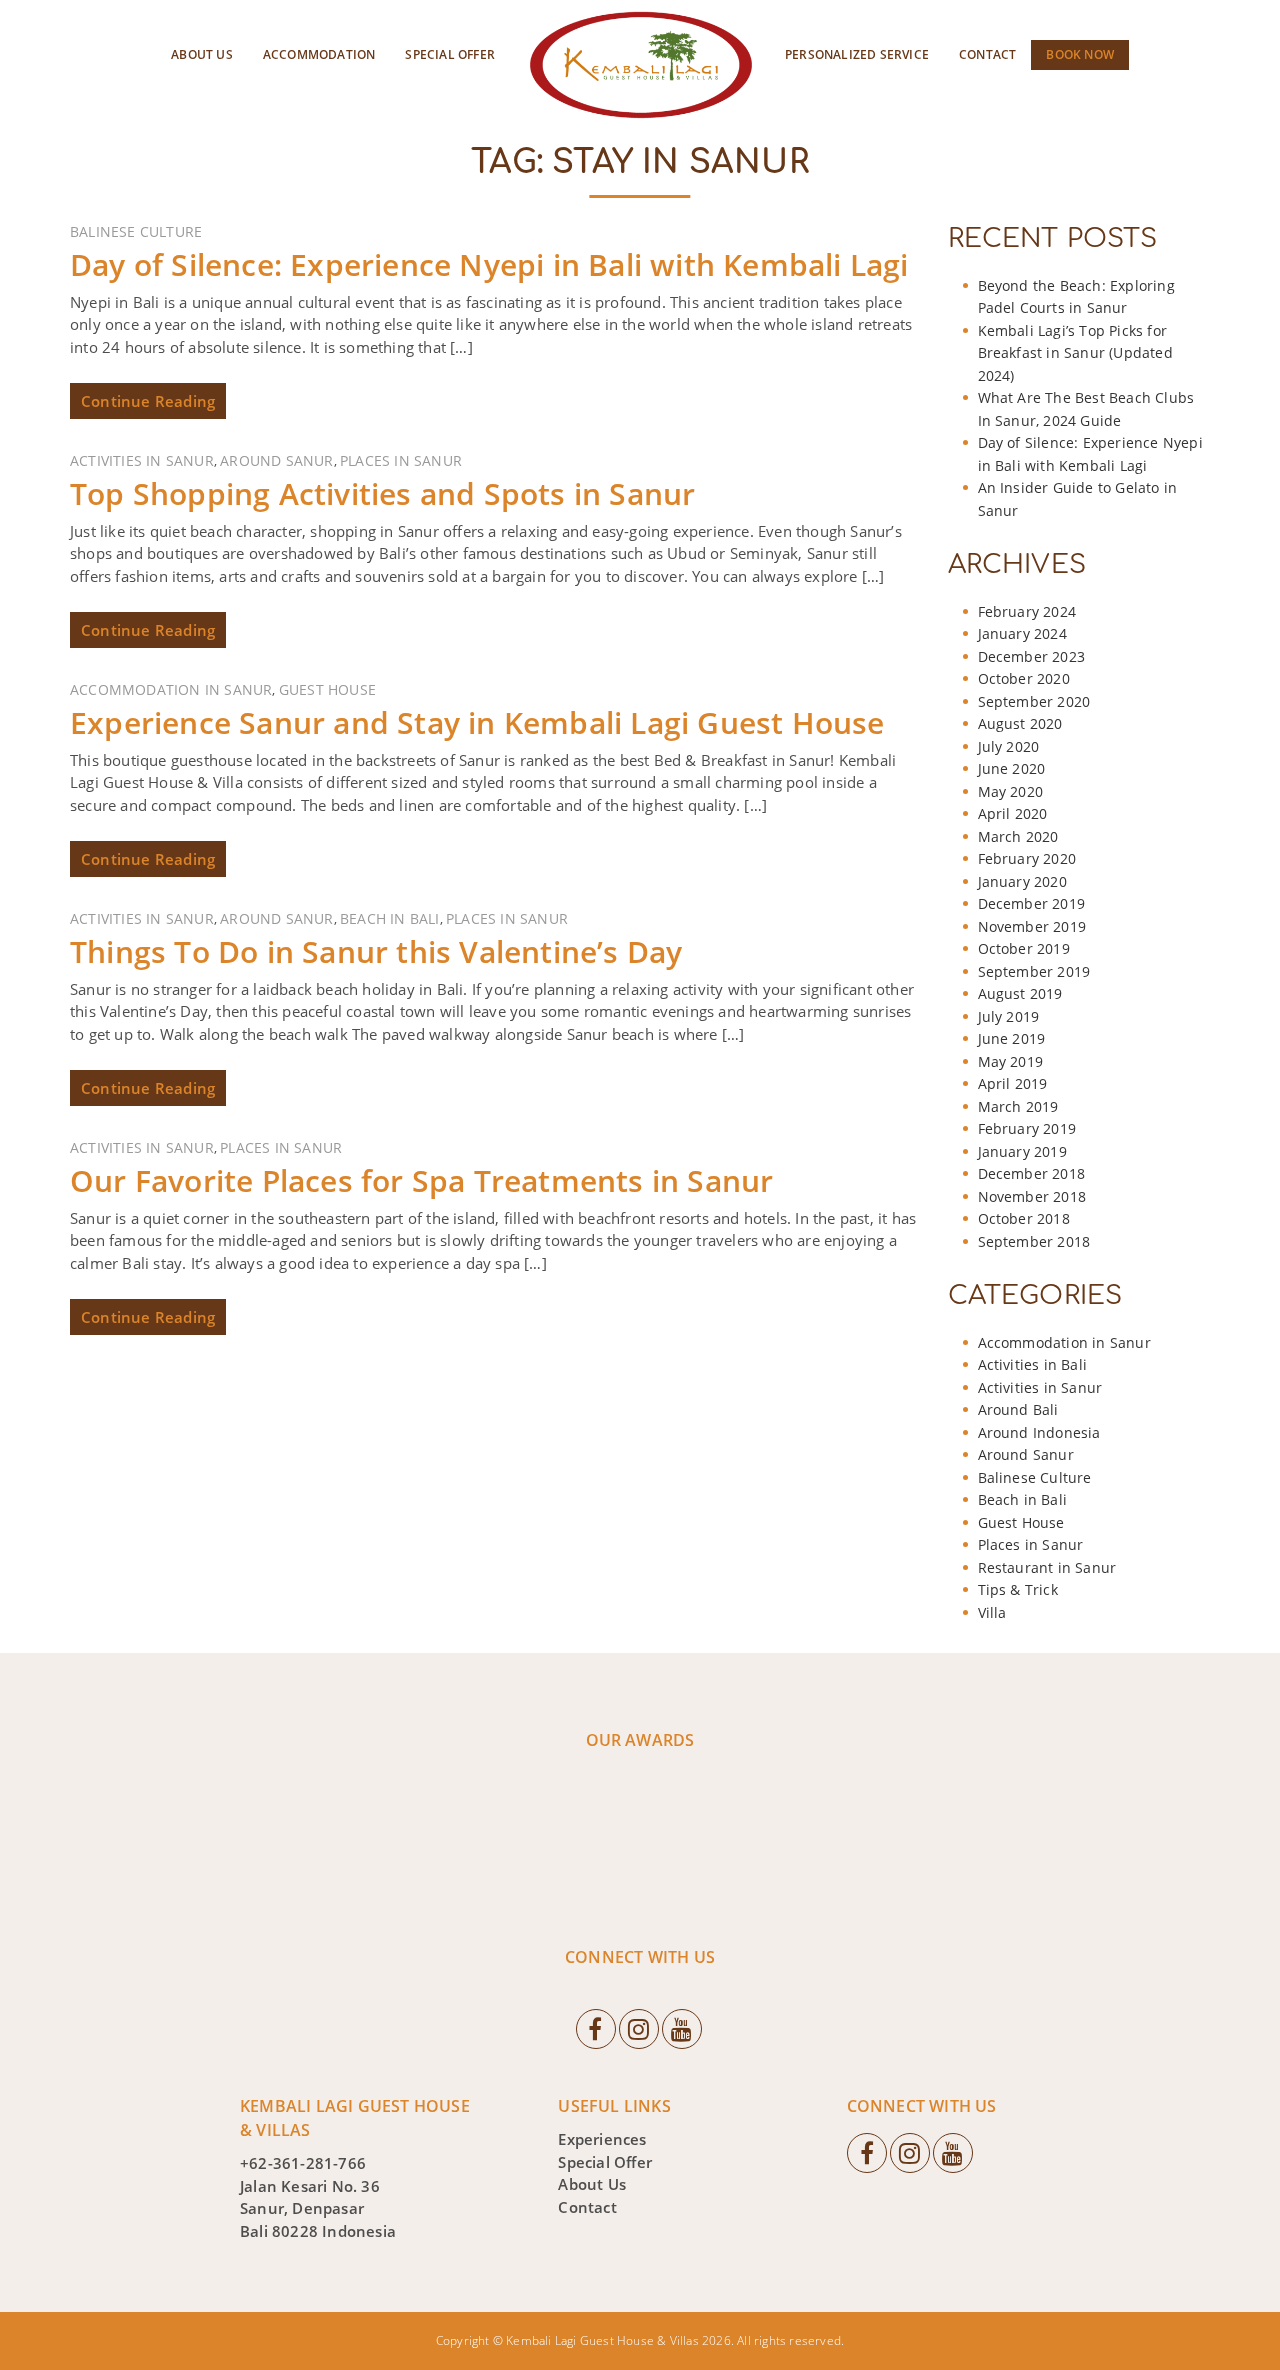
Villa (992, 1612)
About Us (202, 54)
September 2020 (1034, 701)
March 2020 (1018, 836)
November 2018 (1032, 1196)
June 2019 (1012, 1038)
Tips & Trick (1018, 1589)
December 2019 (1032, 903)
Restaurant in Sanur (1047, 1567)
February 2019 (1027, 1128)
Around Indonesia (1039, 1432)
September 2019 (1034, 971)
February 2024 (1027, 611)
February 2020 (1027, 858)
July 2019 (1009, 1016)
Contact (987, 54)
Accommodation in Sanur (171, 689)
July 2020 (1009, 746)
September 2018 (1034, 1241)
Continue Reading (148, 401)
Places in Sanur (401, 460)
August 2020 (1020, 723)
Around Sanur (276, 460)
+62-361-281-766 (303, 2163)
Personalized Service (857, 54)
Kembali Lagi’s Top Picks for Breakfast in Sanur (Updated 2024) (1075, 353)
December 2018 (1032, 1173)
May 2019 (1011, 1061)
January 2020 (1022, 881)
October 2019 (1024, 948)
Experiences (602, 2139)
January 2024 (1022, 633)
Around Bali (1018, 1409)
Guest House (327, 689)
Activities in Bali (1033, 1364)
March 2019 (1018, 1106)
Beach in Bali (390, 918)
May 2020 (1011, 791)
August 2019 (1020, 993)
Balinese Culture (136, 231)
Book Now (1080, 54)
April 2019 (1013, 1083)
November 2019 (1032, 926)
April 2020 (1013, 813)
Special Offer (450, 54)
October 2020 (1024, 678)
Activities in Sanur (142, 460)
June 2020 (1012, 768)
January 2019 (1022, 1151)
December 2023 (1032, 656)
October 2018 (1024, 1218)
